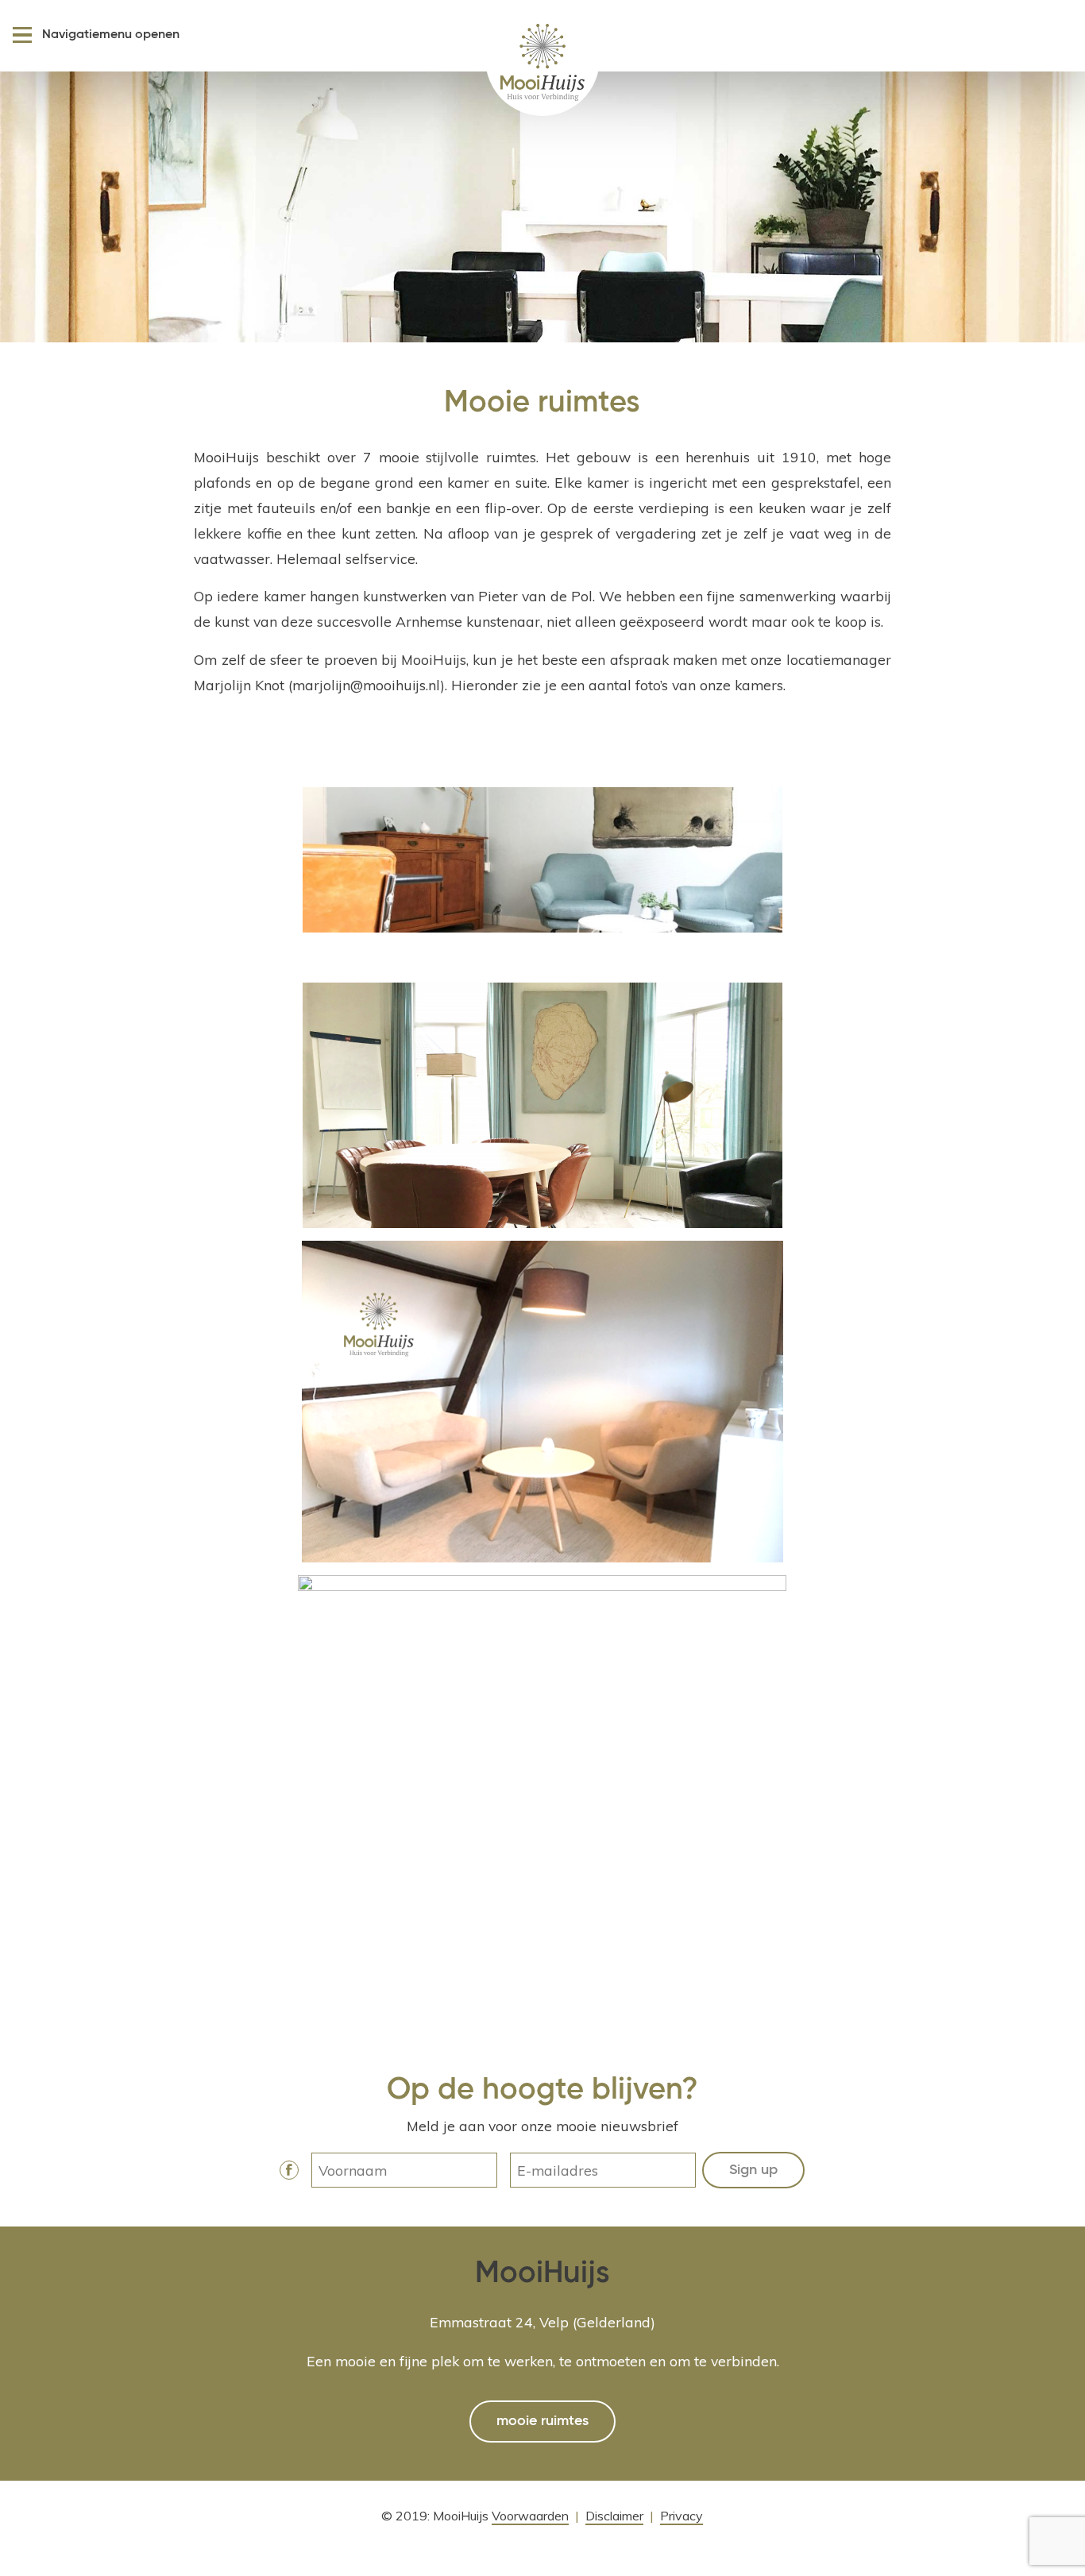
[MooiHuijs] (542, 59)
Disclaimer (614, 2516)
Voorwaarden (530, 2516)
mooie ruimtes (542, 2421)
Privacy (682, 2516)
